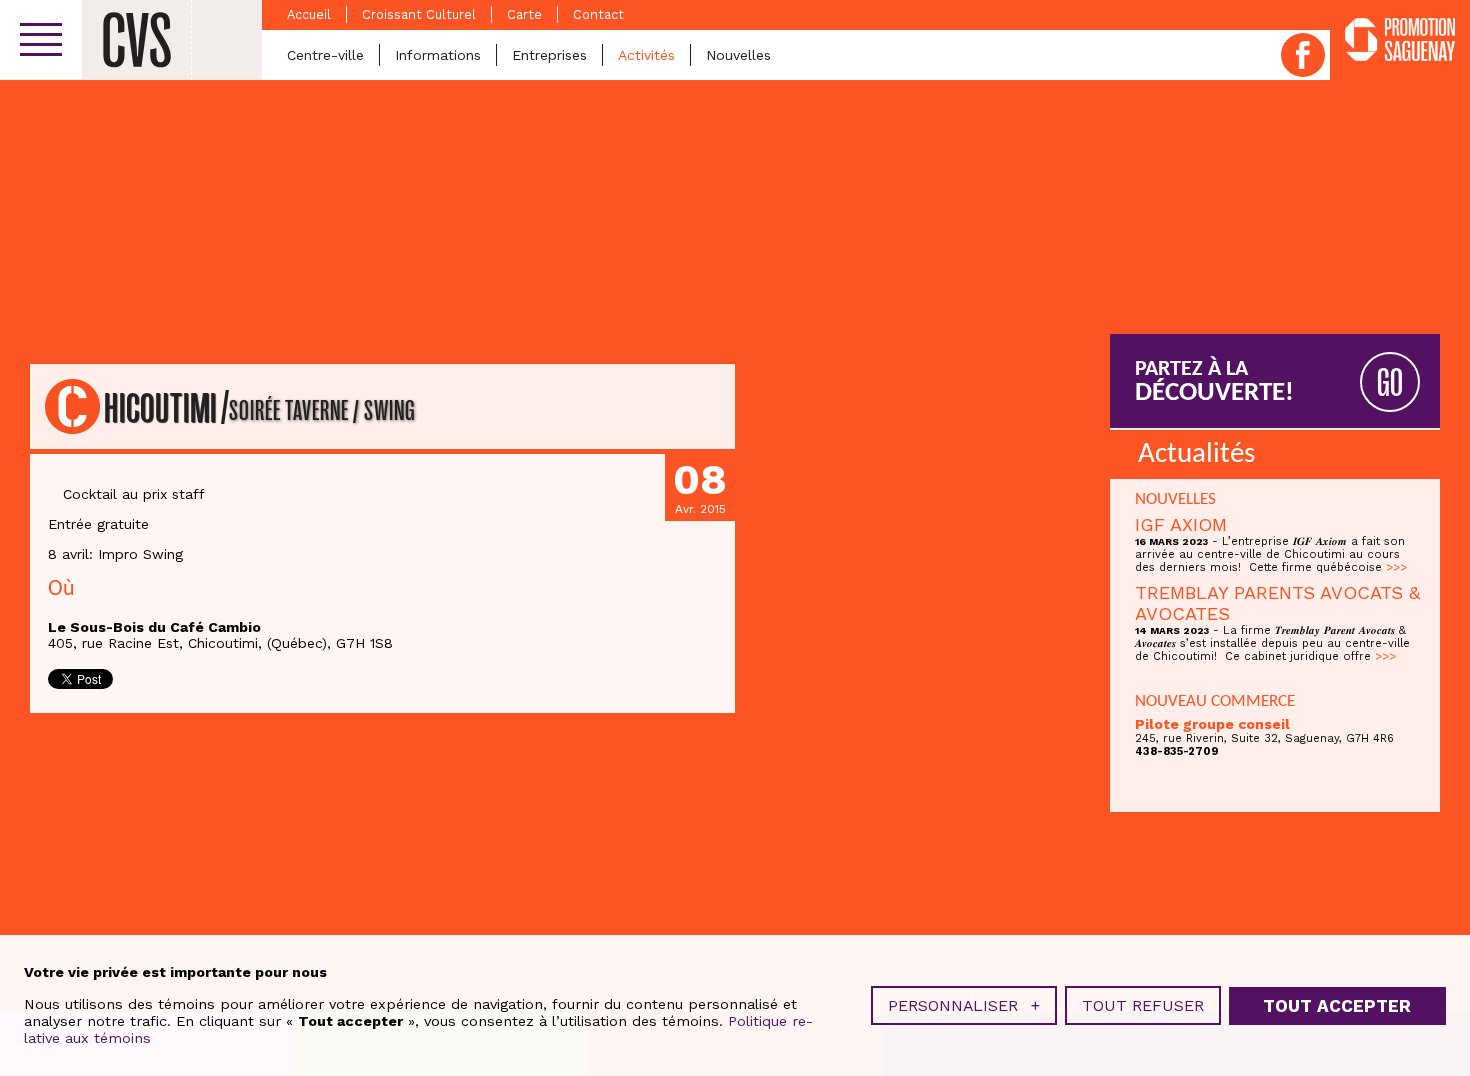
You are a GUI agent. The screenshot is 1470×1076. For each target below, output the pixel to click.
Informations (438, 55)
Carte (524, 14)
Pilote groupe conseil (1212, 724)
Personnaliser (964, 1005)
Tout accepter (1337, 1006)
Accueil (309, 14)
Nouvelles (738, 55)
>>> (1396, 567)
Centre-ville (325, 55)
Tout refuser (1143, 1005)
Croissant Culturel (419, 14)
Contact (598, 14)
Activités (646, 55)
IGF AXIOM (1181, 524)
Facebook (1303, 55)
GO (1390, 383)
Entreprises (549, 55)
